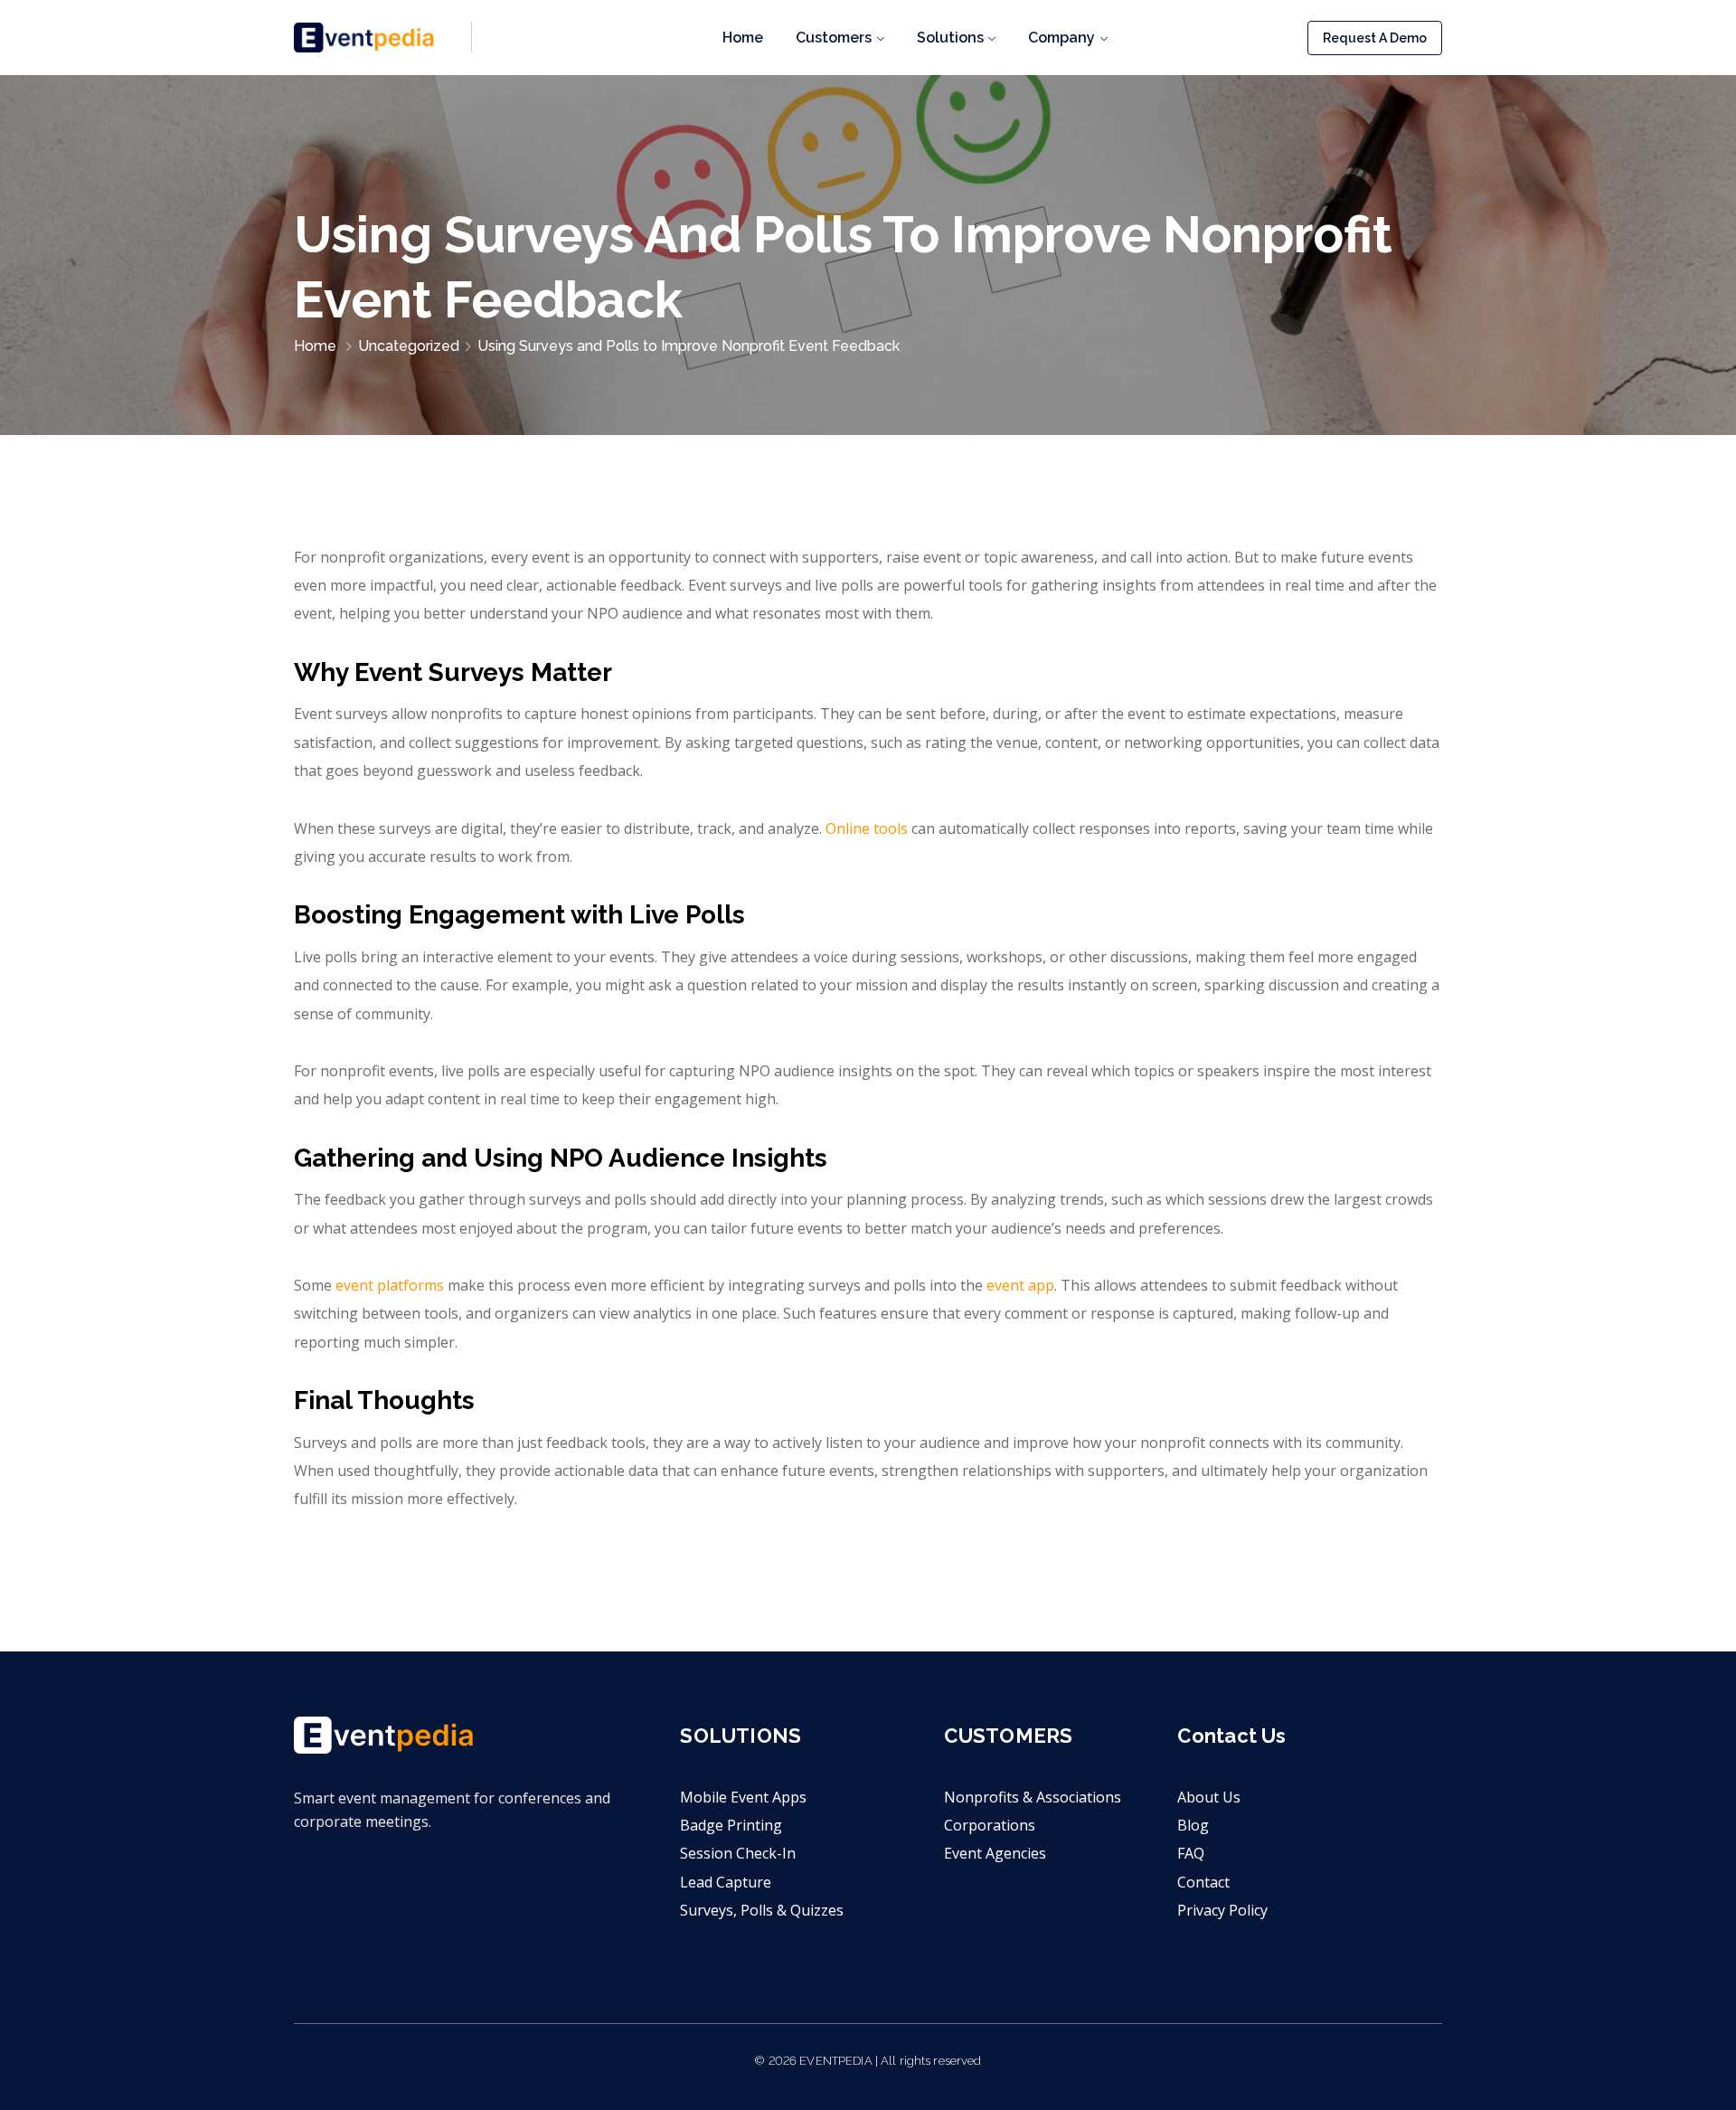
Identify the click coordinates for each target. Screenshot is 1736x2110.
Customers (834, 38)
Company (1061, 38)
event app (1020, 1285)
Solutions (950, 38)
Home (743, 38)
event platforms (390, 1285)
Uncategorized (409, 346)
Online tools (867, 828)
